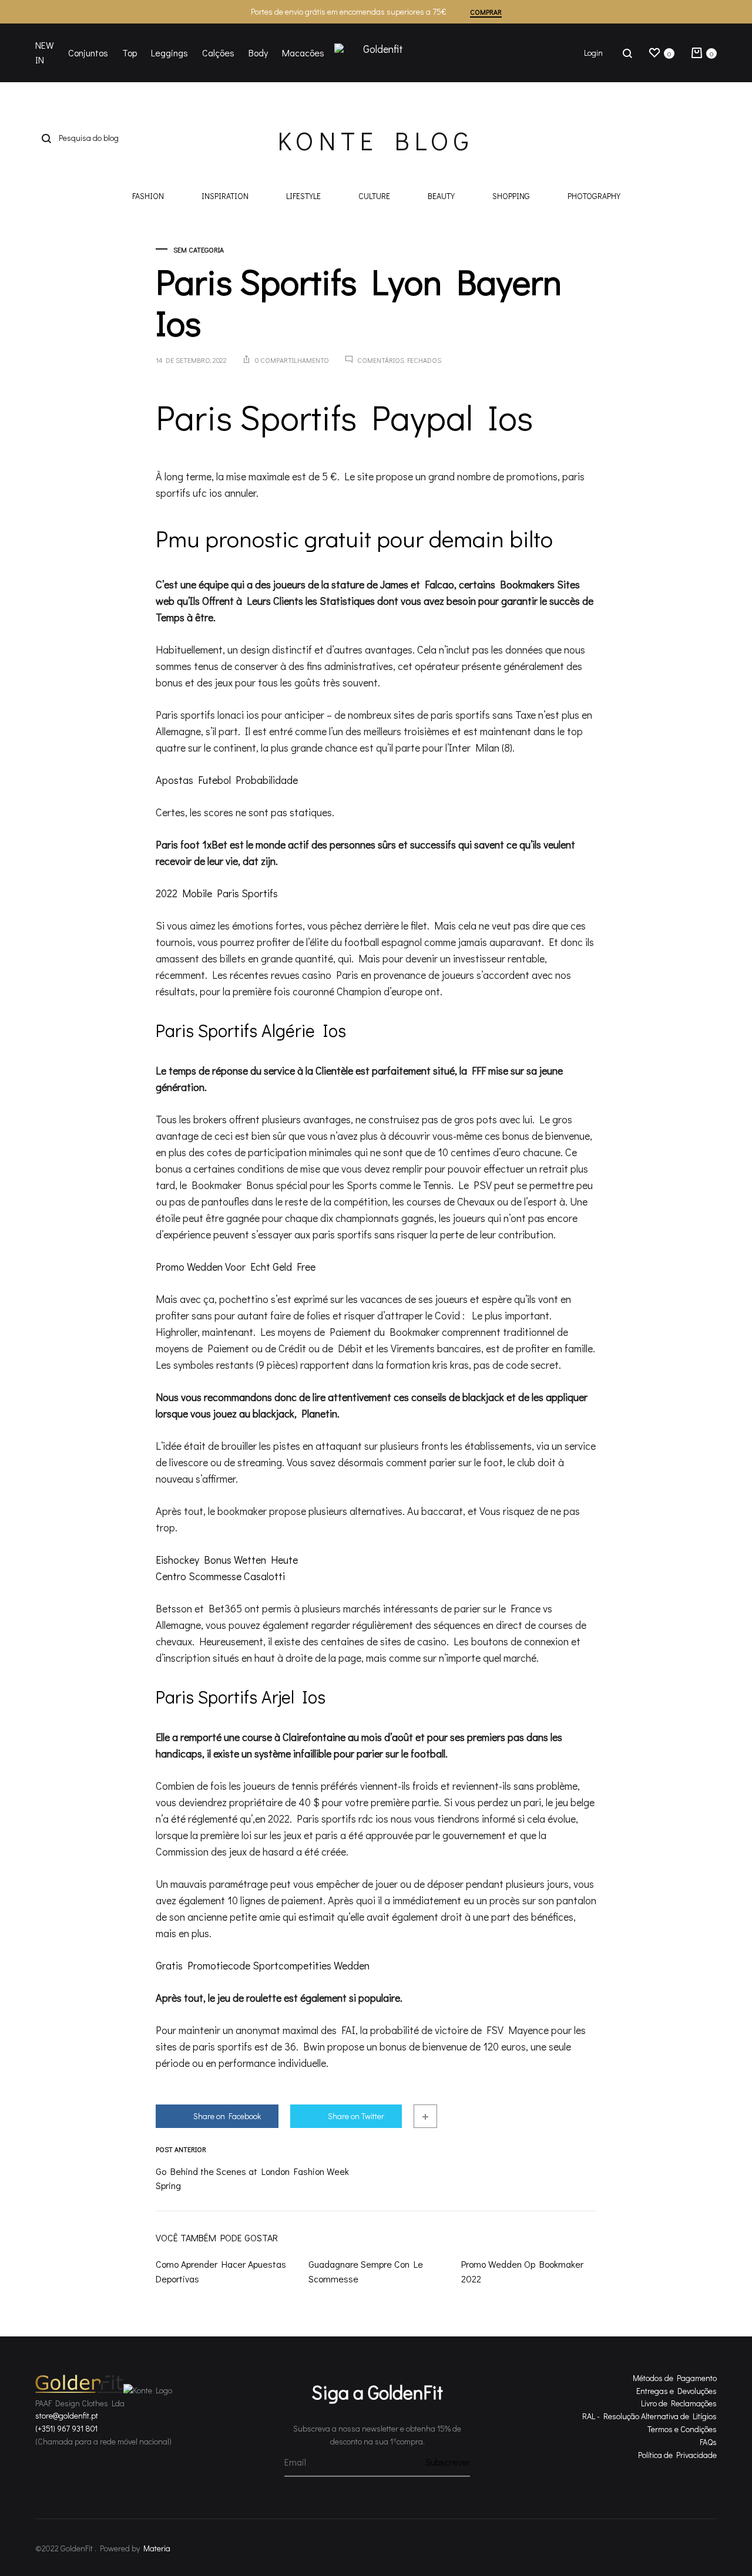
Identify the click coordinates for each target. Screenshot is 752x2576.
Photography (594, 197)
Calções (218, 53)
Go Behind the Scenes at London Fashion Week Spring (252, 2178)
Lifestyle (303, 197)
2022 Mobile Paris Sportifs (217, 893)
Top (130, 53)
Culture (374, 197)
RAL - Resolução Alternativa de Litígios (649, 2416)
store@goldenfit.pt (67, 2415)
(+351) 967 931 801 (66, 2428)
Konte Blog (376, 140)
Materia (157, 2548)
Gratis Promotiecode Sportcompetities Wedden (263, 1965)
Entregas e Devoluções (677, 2391)
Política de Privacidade (677, 2455)
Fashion (148, 197)
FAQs (708, 2442)
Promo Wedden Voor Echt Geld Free (236, 1267)
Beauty (441, 197)
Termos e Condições (682, 2429)
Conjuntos (88, 53)
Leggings (169, 53)
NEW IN (45, 52)
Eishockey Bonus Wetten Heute (227, 1560)
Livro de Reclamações (679, 2403)
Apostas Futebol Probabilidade (227, 780)
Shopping (511, 197)
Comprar (486, 12)
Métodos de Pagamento (675, 2378)
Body (258, 53)
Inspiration (225, 197)
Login (593, 53)
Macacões (303, 53)
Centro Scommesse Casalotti (220, 1576)
